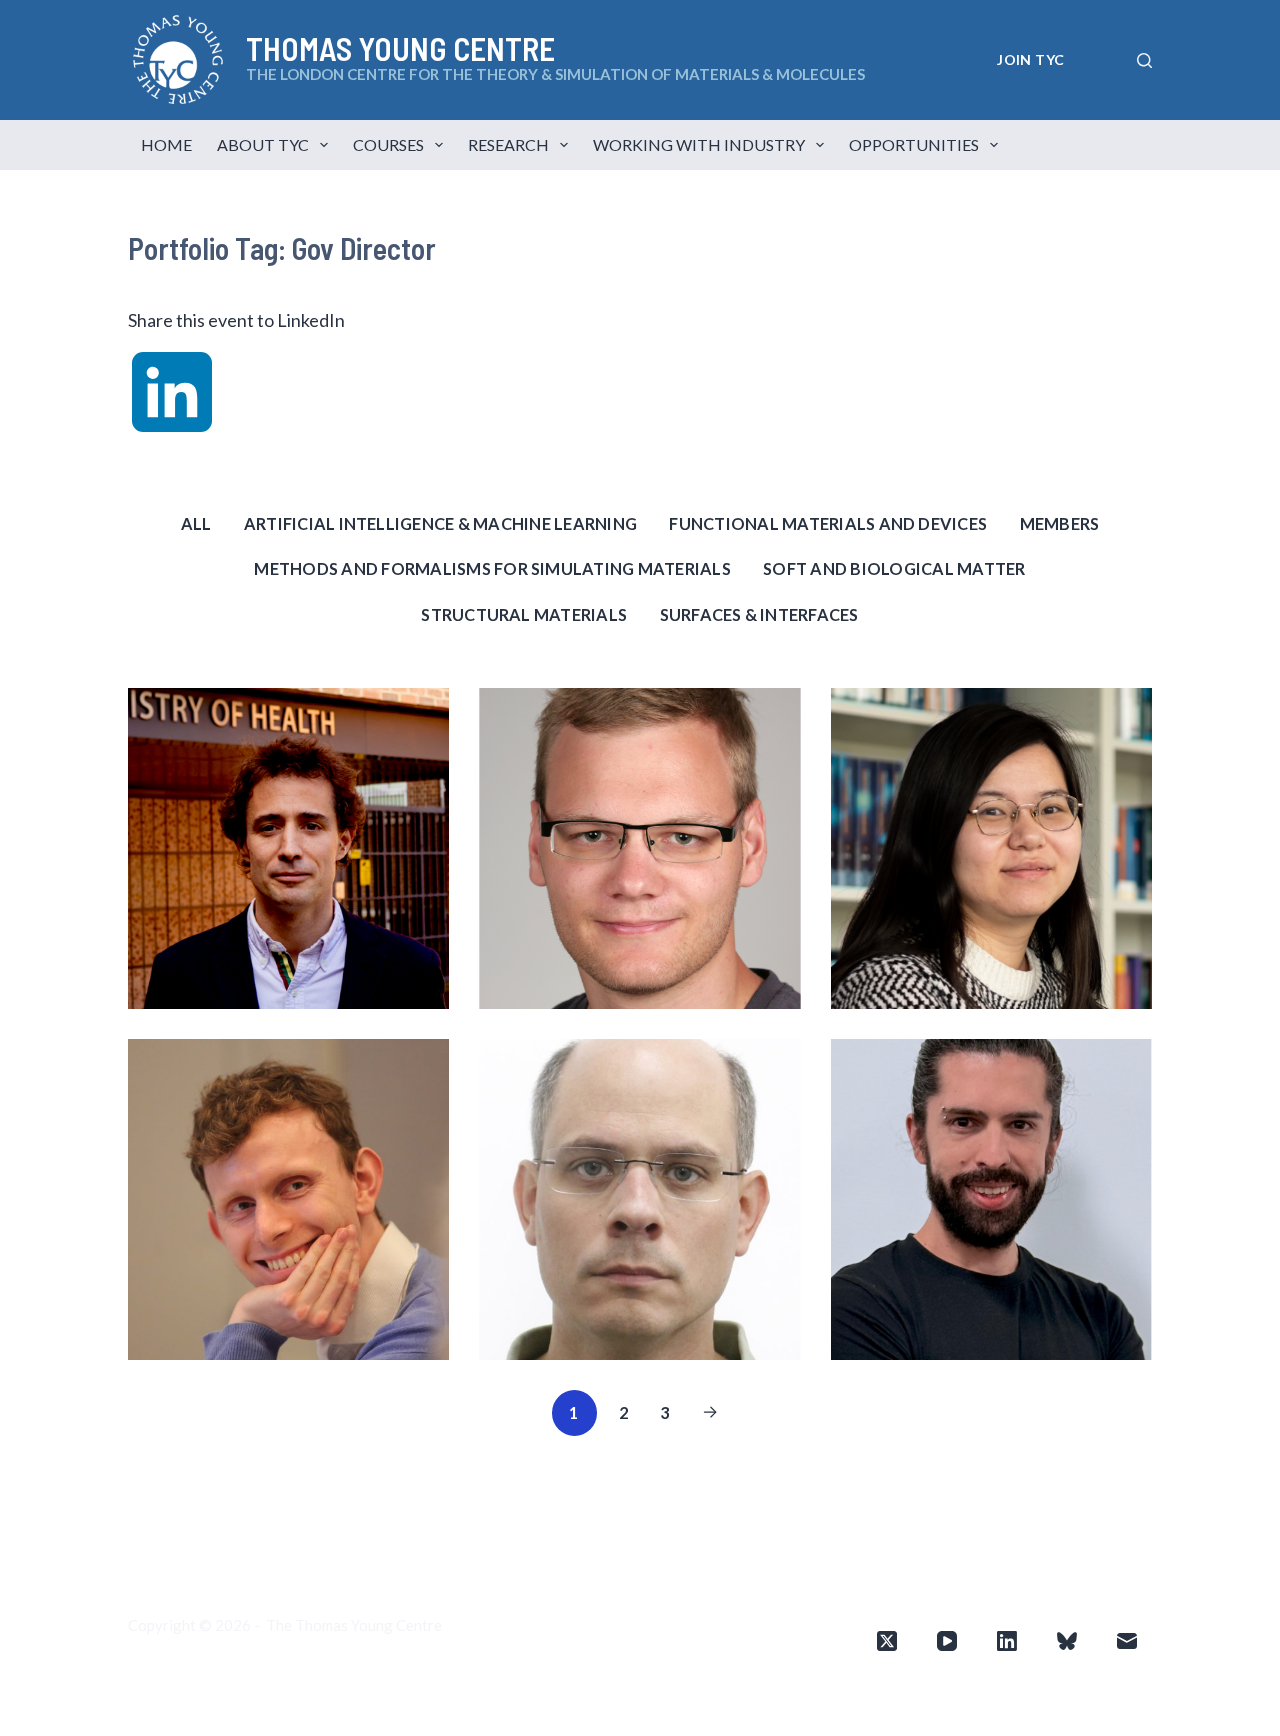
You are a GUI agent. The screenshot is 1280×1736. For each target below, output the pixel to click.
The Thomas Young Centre (354, 1625)
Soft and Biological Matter (894, 568)
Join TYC (1030, 59)
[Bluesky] (1067, 1641)
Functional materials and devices (828, 523)
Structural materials (524, 614)
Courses (388, 144)
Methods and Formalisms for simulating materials (492, 568)
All (196, 523)
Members (1060, 523)
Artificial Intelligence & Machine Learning (440, 523)
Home (166, 144)
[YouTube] (947, 1641)
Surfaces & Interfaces (759, 614)
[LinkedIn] (1007, 1641)
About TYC (263, 144)
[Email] (1127, 1641)
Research (508, 144)
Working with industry (699, 144)
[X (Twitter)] (887, 1641)
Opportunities (914, 144)
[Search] (1144, 60)
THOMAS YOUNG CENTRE (400, 48)
